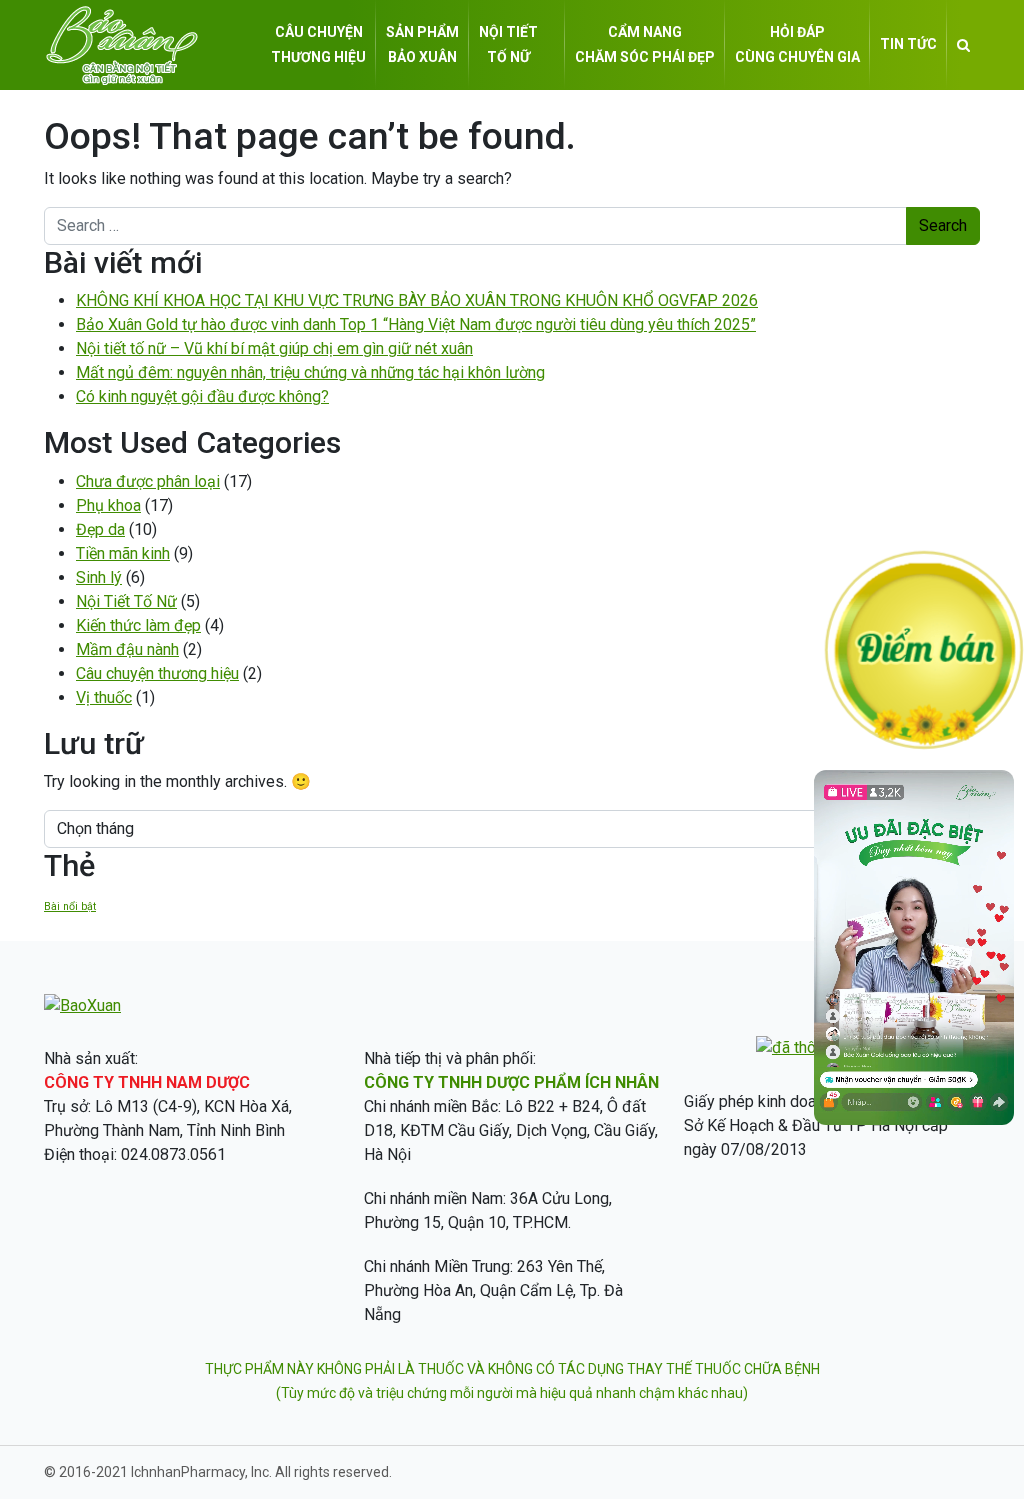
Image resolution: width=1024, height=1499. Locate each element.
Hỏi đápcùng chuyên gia (797, 44)
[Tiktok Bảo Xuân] (914, 1119)
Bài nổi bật (70, 906)
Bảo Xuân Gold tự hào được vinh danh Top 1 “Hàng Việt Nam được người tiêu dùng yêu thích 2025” (416, 324)
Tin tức (908, 44)
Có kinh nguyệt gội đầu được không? (202, 396)
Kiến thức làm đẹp (138, 625)
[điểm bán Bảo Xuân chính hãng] (924, 648)
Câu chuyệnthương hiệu (318, 44)
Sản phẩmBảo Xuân (422, 44)
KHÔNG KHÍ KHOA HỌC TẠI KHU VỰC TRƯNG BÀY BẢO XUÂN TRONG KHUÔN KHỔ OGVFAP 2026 (417, 300)
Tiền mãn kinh (123, 553)
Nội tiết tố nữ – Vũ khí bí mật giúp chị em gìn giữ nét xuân (274, 348)
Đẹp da (100, 529)
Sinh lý (99, 577)
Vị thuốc (104, 697)
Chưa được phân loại (148, 481)
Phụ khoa (108, 505)
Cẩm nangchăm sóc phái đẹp (645, 44)
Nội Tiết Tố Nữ (126, 601)
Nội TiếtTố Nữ (508, 44)
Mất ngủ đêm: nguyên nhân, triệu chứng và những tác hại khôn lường (310, 372)
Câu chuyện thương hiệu (157, 673)
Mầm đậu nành (127, 649)
